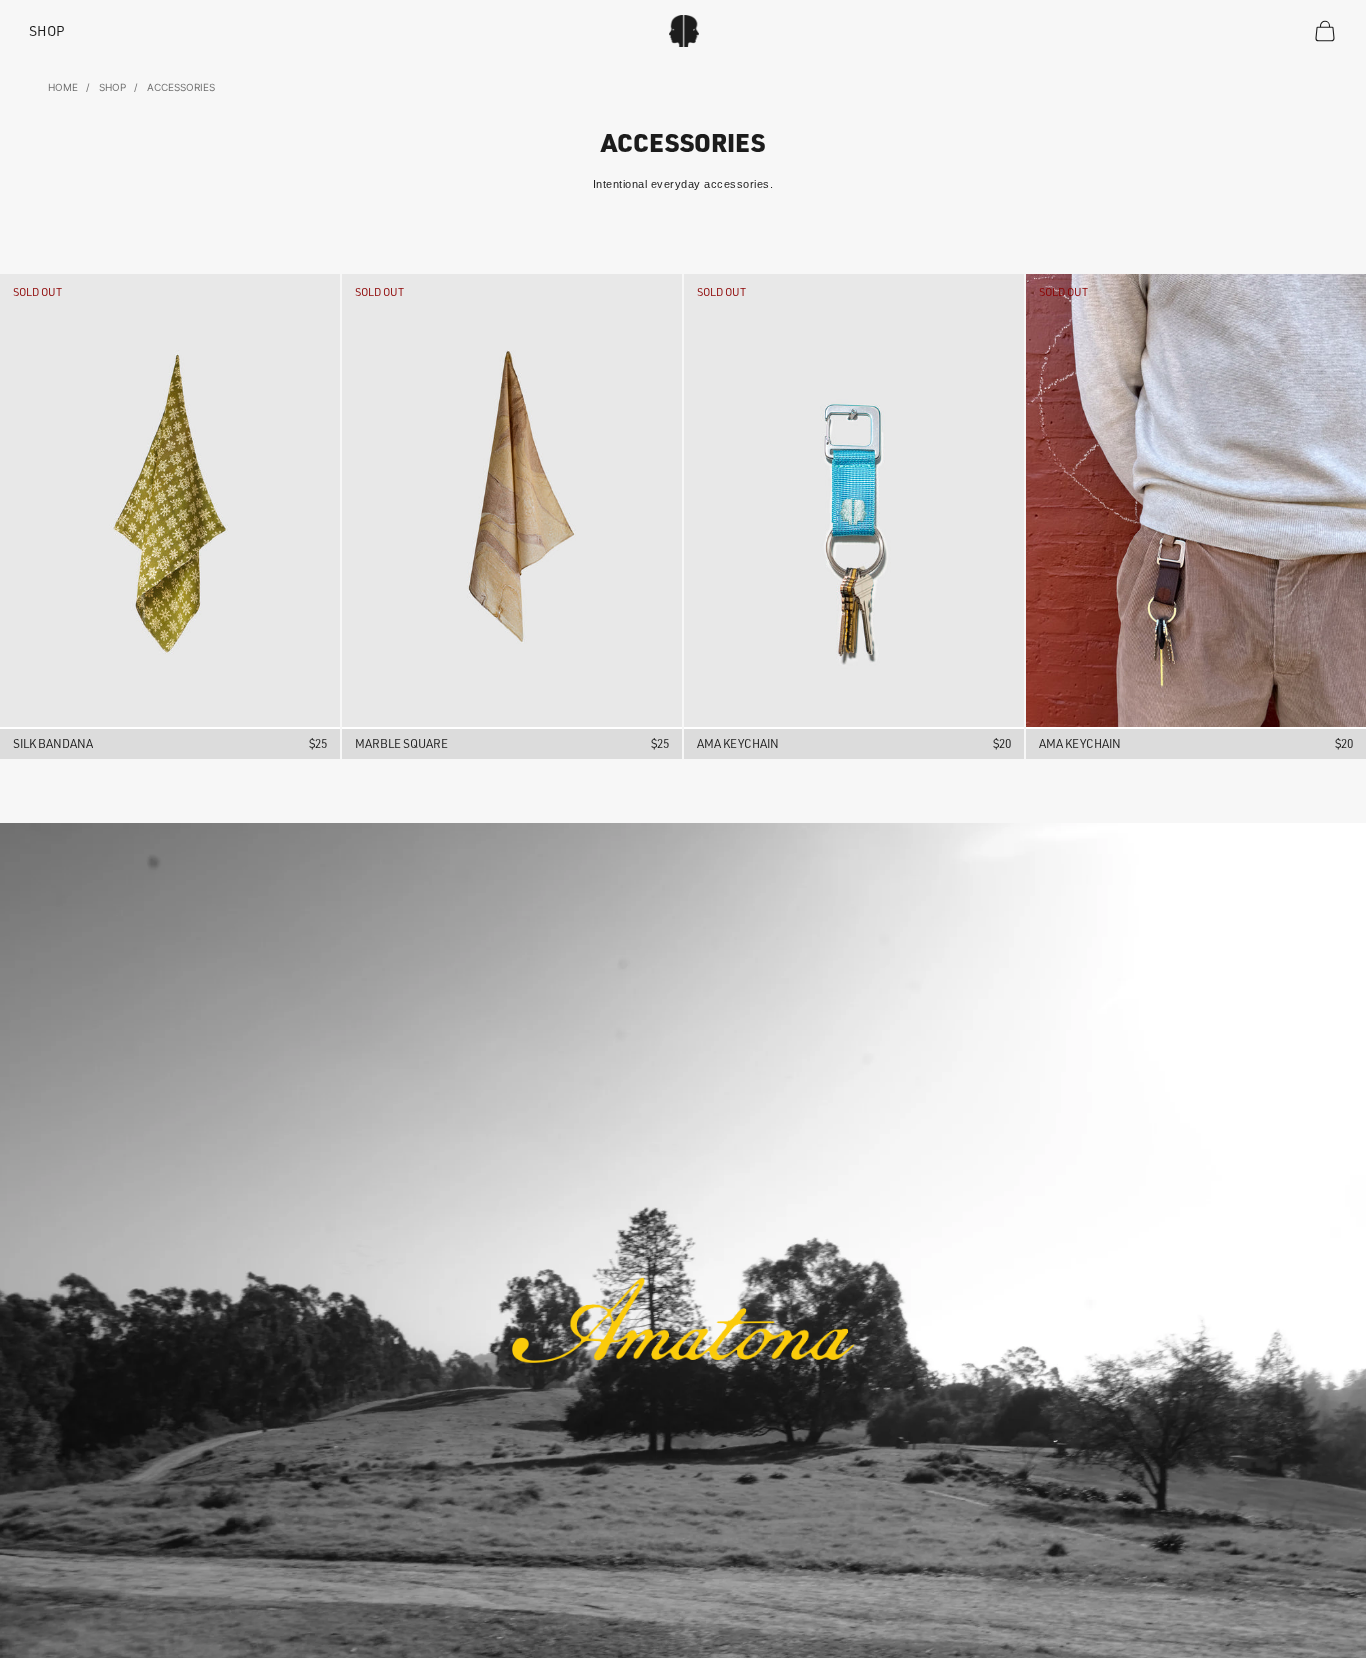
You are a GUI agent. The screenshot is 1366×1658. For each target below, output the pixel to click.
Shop (47, 30)
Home (63, 87)
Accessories (181, 87)
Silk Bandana (53, 743)
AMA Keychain (738, 743)
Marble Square (401, 743)
